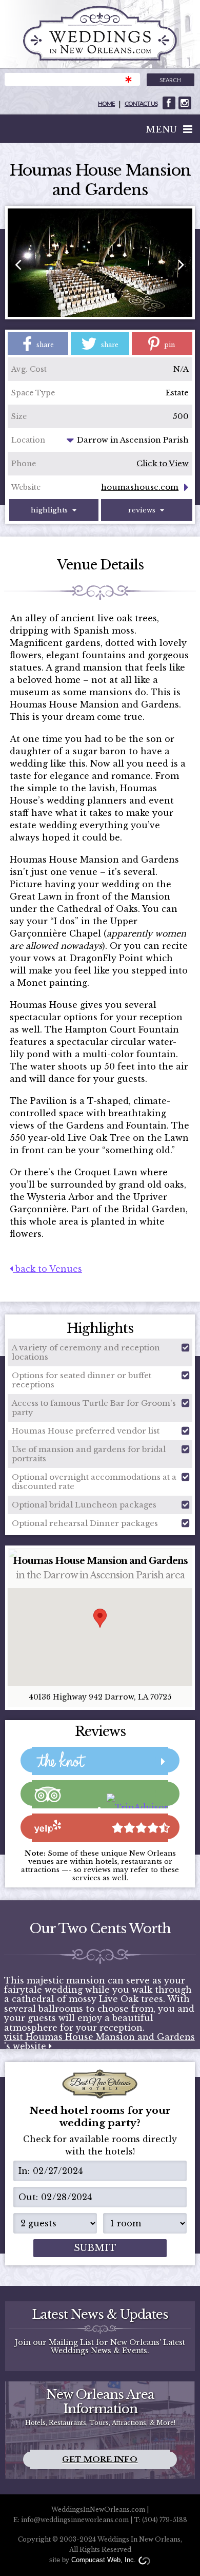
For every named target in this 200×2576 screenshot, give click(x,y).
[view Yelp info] (100, 1828)
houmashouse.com (140, 487)
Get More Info (100, 2459)
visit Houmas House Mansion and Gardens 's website (99, 2042)
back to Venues (47, 1269)
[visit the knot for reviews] (100, 1761)
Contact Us (141, 103)
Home (106, 103)
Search (170, 80)
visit (169, 103)
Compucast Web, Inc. (104, 2560)
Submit (95, 2248)
